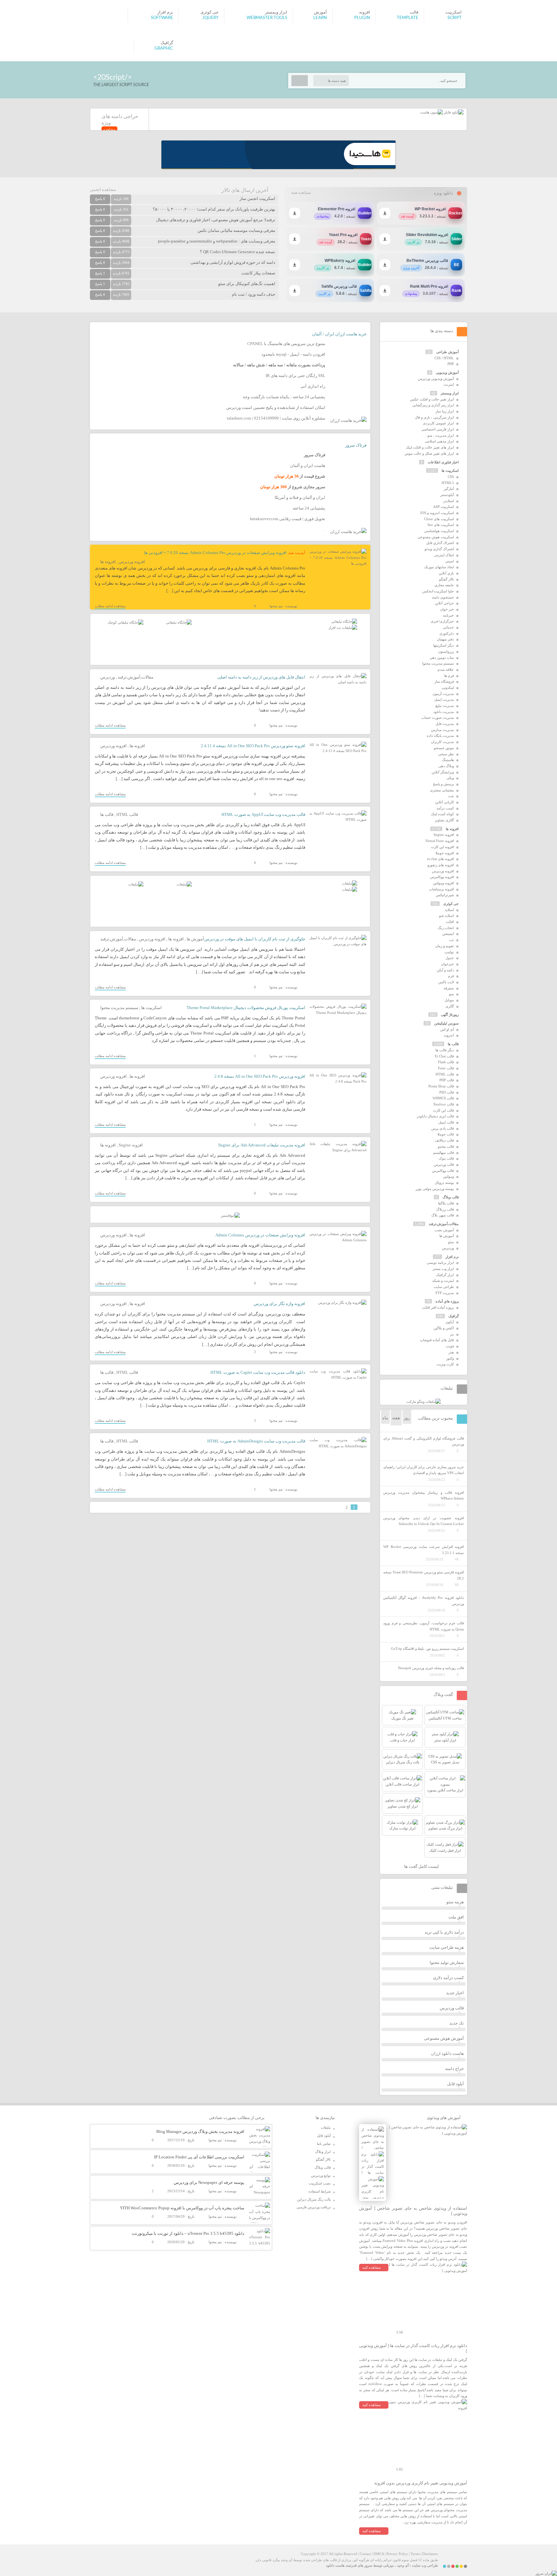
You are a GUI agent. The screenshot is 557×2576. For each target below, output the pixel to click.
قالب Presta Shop (441, 1086)
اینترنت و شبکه (443, 1281)
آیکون (450, 1322)
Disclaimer (430, 2554)
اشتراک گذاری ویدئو (439, 549)
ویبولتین (448, 1176)
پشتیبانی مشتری (442, 790)
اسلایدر (449, 501)
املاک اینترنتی (444, 555)
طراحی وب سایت (425, 2565)
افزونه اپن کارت (442, 847)
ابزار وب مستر (443, 1269)
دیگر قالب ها (445, 1050)
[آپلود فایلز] (453, 112)
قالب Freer (446, 1068)
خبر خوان (447, 609)
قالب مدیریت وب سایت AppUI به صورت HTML (263, 814)
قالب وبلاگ (451, 1197)
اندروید (449, 1035)
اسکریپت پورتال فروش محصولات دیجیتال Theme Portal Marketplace (246, 1008)
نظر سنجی (446, 754)
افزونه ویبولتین (443, 883)
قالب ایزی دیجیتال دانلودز (435, 1116)
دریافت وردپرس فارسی (314, 2207)
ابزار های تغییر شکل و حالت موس (429, 453)
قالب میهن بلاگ (443, 1215)
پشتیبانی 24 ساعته (309, 508)
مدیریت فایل (445, 724)
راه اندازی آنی (313, 386)
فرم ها (449, 676)
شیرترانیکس (445, 895)
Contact (365, 2554)
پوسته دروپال (444, 1183)
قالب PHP (447, 1080)
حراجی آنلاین (444, 603)
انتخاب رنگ (446, 928)
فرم (451, 976)
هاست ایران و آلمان (308, 466)
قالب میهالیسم (443, 1153)
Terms (415, 2554)
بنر (452, 1334)
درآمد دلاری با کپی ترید (444, 1932)
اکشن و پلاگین (444, 1328)
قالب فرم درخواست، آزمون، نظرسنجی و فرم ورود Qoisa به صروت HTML (424, 1626)
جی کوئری (451, 904)
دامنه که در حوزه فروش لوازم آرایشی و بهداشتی (233, 262)
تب (452, 940)
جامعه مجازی (444, 585)
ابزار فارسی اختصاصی (438, 429)
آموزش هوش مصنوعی (444, 2038)
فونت (450, 1346)
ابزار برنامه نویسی (440, 1263)
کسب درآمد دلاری (448, 1978)
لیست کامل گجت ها (422, 1866)
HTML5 (448, 483)
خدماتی (448, 627)
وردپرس (107, 677)
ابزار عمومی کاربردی (438, 423)
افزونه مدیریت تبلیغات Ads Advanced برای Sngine (262, 1145)
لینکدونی (448, 688)
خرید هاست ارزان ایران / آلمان (339, 334)
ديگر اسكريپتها (444, 645)
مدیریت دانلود (444, 712)
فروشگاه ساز (444, 681)
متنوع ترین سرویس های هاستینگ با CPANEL (286, 344)
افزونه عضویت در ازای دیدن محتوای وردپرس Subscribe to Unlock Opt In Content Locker (424, 1521)
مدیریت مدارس (442, 730)
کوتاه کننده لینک (442, 814)
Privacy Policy (397, 2554)
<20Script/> (112, 77)
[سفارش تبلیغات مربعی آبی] (179, 622)
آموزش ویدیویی (447, 372)
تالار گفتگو (446, 579)
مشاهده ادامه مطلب (110, 606)
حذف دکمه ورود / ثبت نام (254, 294)
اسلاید (449, 910)
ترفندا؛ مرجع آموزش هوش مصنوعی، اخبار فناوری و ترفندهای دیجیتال (216, 220)
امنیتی (450, 561)
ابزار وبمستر (450, 393)
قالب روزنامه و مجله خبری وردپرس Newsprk (431, 1668)
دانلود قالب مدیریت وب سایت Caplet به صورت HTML (258, 1372)
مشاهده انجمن (103, 189)
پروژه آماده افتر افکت (438, 1307)
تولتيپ (449, 952)
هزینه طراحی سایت (447, 1947)
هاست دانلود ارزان (447, 2053)
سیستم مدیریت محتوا (119, 1008)
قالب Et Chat (444, 1056)
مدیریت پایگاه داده (440, 736)
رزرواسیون (446, 651)
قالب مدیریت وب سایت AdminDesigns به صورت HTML (256, 1441)
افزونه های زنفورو (441, 865)
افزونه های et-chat (440, 859)
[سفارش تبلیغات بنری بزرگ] (344, 621)
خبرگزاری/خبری (442, 621)
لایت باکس (446, 982)
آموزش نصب (444, 1230)
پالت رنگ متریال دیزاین (314, 2199)
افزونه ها (108, 562)
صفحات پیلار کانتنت (258, 273)
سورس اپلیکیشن (446, 1023)
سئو (451, 1242)
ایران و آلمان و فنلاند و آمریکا (300, 497)
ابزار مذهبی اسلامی (439, 441)
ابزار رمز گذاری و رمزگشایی (433, 405)
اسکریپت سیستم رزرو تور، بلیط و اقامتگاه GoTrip (427, 1649)
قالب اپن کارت (443, 1110)
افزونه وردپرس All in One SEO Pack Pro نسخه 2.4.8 (260, 1076)
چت (451, 796)
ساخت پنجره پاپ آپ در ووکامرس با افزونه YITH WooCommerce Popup (182, 2208)
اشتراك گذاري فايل (440, 543)
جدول (450, 958)
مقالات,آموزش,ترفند (136, 677)
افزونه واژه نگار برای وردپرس (279, 1304)
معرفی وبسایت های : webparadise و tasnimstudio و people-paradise (217, 241)
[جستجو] (300, 81)
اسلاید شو (446, 916)
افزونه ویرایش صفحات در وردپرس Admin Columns (260, 1235)
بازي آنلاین (446, 573)
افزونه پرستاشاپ (441, 889)
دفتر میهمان (445, 639)
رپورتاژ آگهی (450, 1015)
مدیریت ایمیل (444, 699)
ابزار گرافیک (445, 1275)
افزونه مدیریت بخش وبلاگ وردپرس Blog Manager (200, 2131)
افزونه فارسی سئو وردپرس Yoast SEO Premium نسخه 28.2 (424, 1575)
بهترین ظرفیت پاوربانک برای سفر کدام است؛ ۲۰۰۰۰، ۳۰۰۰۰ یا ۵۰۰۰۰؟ (214, 209)
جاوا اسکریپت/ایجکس (438, 591)
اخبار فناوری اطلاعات (443, 462)
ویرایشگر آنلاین (443, 772)
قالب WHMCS (443, 1098)
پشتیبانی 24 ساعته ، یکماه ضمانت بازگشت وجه (284, 397)
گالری (450, 1006)
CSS (451, 477)
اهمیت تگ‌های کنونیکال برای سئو (247, 284)
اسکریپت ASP (444, 507)
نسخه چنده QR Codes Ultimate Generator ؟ (238, 252)
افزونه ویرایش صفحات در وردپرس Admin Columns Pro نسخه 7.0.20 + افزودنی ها (215, 553)
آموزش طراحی (447, 352)
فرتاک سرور (356, 445)
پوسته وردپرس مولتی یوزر (435, 1189)
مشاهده (109, 129)
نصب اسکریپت (320, 2183)
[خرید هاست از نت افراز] (343, 628)
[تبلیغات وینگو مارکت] (424, 1402)
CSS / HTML (444, 358)
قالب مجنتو (446, 1146)
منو (451, 994)
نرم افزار (452, 1257)
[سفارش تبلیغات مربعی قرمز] (126, 622)
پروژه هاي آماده (447, 1301)
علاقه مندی (445, 669)
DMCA (379, 2554)
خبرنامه (448, 615)
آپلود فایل (455, 2084)
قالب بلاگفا (446, 1203)
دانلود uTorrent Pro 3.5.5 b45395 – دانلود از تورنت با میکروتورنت (188, 2233)
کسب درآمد (445, 808)
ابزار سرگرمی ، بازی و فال (434, 417)
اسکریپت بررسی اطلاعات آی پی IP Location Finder (199, 2157)
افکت (450, 922)
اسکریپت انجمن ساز (257, 198)
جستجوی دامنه (443, 597)
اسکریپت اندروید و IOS (437, 513)
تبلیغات (326, 2127)
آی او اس (447, 1029)
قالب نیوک (446, 1158)
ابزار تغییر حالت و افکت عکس (432, 399)
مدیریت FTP (445, 1293)
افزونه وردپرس (132, 562)
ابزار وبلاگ (323, 2152)
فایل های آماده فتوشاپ (437, 1340)
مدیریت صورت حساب (438, 718)
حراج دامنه (454, 2069)
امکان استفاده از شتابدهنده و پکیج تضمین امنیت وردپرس (276, 407)
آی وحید (403, 2565)
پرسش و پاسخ (443, 784)
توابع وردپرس (321, 2175)
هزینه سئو (455, 1902)
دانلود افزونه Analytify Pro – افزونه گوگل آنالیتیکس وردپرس (424, 1601)
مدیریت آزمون (443, 694)
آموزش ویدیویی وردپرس (436, 379)
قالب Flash (446, 1062)
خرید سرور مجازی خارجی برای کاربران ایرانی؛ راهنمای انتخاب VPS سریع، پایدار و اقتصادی (424, 1470)
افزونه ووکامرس (442, 877)
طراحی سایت (444, 1287)
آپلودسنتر (447, 495)
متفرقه (449, 988)
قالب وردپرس (444, 1164)
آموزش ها (195, 939)
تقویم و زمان (445, 946)
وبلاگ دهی (446, 766)
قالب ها (107, 814)
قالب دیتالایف (444, 1140)
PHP (451, 364)
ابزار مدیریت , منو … (438, 435)
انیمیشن (448, 934)
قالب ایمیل (446, 1122)
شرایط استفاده (320, 2191)
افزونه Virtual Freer (440, 841)
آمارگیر (449, 489)
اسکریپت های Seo (441, 525)
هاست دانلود (335, 2565)
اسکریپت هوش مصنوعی (436, 537)
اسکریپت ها (151, 1008)
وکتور (450, 1358)
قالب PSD (447, 1092)
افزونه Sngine (131, 1145)
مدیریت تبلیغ (445, 706)
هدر (451, 1352)
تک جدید (457, 2023)
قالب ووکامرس (443, 1171)
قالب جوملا (446, 1134)
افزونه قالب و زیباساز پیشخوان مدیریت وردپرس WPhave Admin (424, 1496)
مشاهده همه (301, 193)
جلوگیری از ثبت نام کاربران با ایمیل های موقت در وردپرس (255, 939)
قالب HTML (127, 814)
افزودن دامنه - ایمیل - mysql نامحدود (293, 354)
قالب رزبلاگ (445, 1209)
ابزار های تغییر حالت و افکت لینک (430, 447)
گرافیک (454, 1316)
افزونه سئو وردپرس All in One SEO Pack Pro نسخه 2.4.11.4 (253, 746)
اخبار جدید (455, 1993)
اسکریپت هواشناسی (439, 531)
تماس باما (324, 2144)
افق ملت (456, 1917)
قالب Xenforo (444, 1104)
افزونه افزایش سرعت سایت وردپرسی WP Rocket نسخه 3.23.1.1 (424, 1550)
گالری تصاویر (444, 820)
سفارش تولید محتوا (447, 1962)
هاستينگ (448, 760)
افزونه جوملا (445, 853)
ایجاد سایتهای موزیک (439, 567)
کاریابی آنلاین (445, 802)
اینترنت (449, 384)
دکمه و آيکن (445, 970)
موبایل (449, 1000)
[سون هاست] (431, 112)
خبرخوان (447, 964)
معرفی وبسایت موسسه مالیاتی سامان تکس (236, 230)
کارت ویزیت (445, 1364)
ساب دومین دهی (442, 658)
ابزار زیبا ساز (445, 411)
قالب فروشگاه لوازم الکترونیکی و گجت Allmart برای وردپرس (424, 1441)
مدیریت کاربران (442, 742)
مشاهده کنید (371, 2267)
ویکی (450, 778)
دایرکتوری (447, 633)
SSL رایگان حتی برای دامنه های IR (295, 376)
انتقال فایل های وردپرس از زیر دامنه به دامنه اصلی (261, 677)
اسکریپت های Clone (439, 519)
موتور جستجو (444, 748)
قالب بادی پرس (443, 1128)
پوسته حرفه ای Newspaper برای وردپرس (209, 2182)
